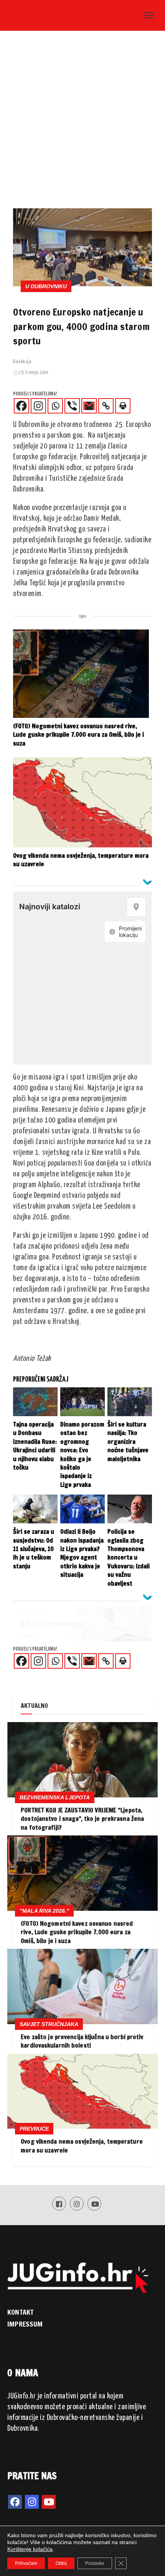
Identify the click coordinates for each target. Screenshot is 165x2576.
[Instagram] (38, 406)
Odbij (61, 2563)
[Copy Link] (106, 406)
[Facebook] (21, 406)
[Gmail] (89, 406)
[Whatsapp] (55, 406)
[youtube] (49, 2502)
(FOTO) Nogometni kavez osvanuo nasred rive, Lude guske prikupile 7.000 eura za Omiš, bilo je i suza (77, 1932)
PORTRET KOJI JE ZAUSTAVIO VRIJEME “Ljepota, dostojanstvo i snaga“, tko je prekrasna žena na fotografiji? (82, 1819)
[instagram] (32, 2502)
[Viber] (72, 406)
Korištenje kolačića (30, 2549)
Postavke (95, 2563)
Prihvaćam (26, 2563)
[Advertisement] (82, 122)
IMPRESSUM (25, 2324)
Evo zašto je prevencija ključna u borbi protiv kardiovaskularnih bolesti (82, 2041)
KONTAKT (20, 2312)
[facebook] (15, 2502)
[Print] (123, 406)
